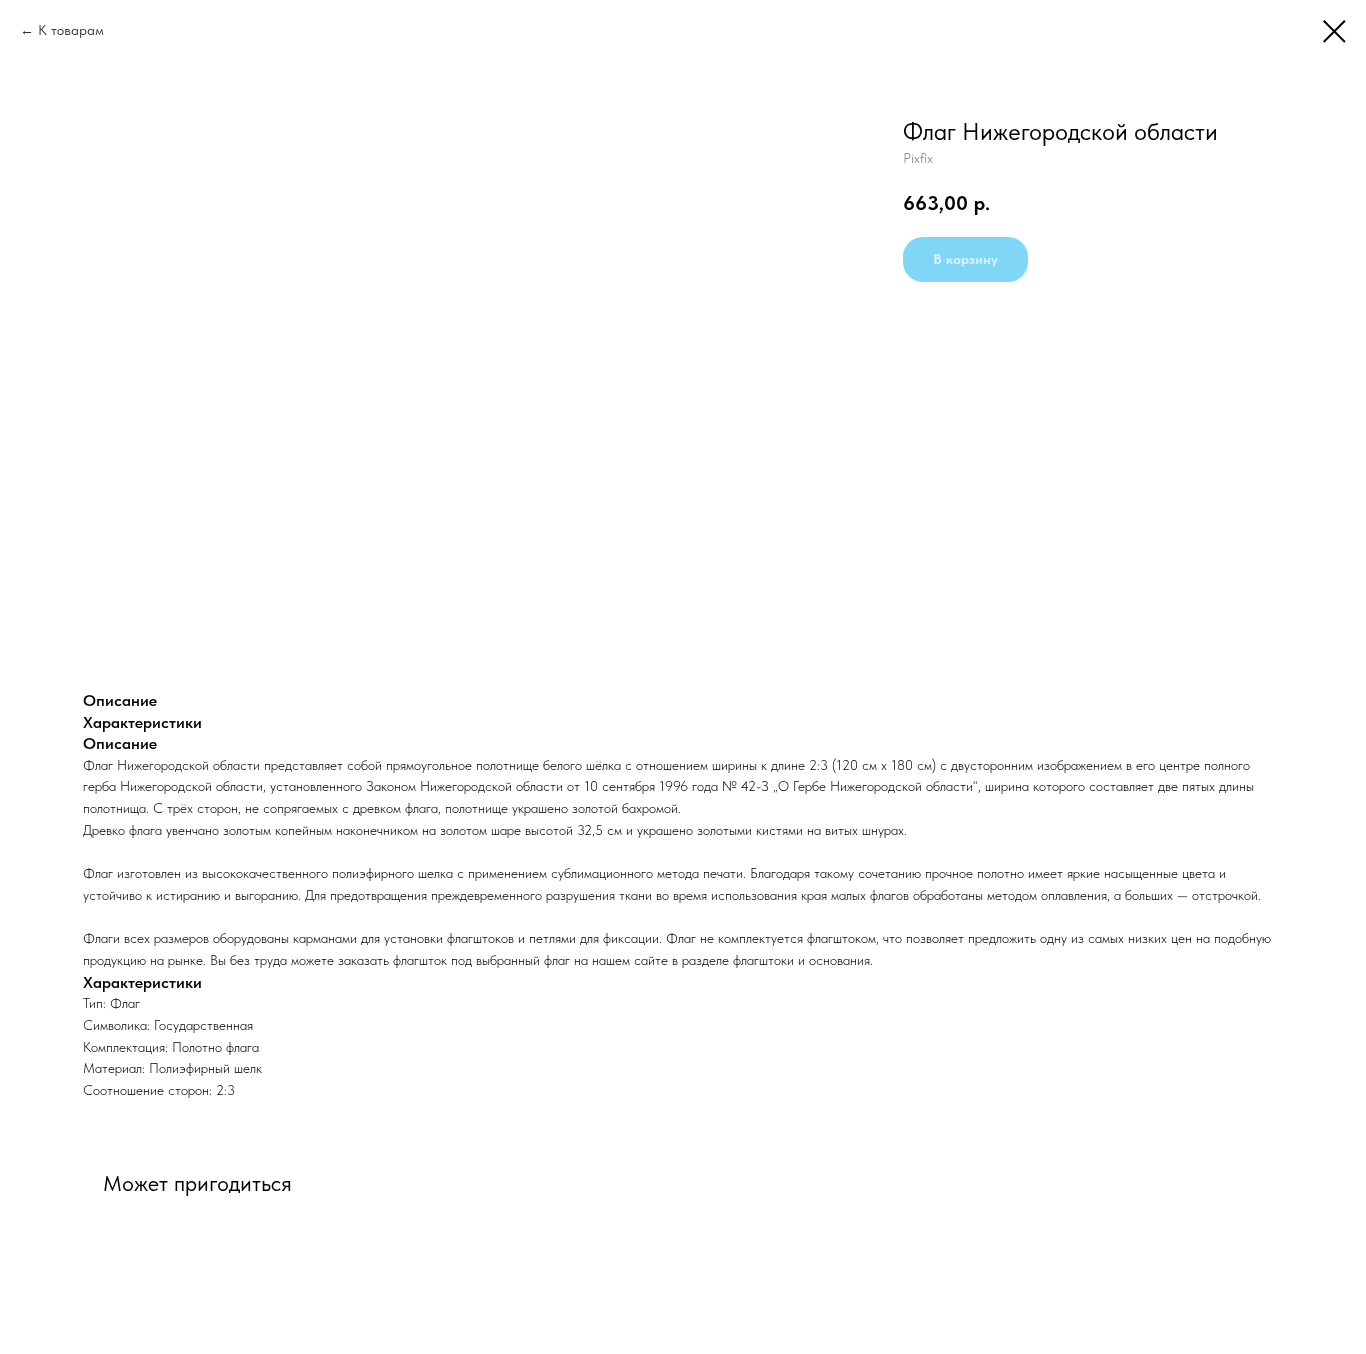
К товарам (71, 30)
